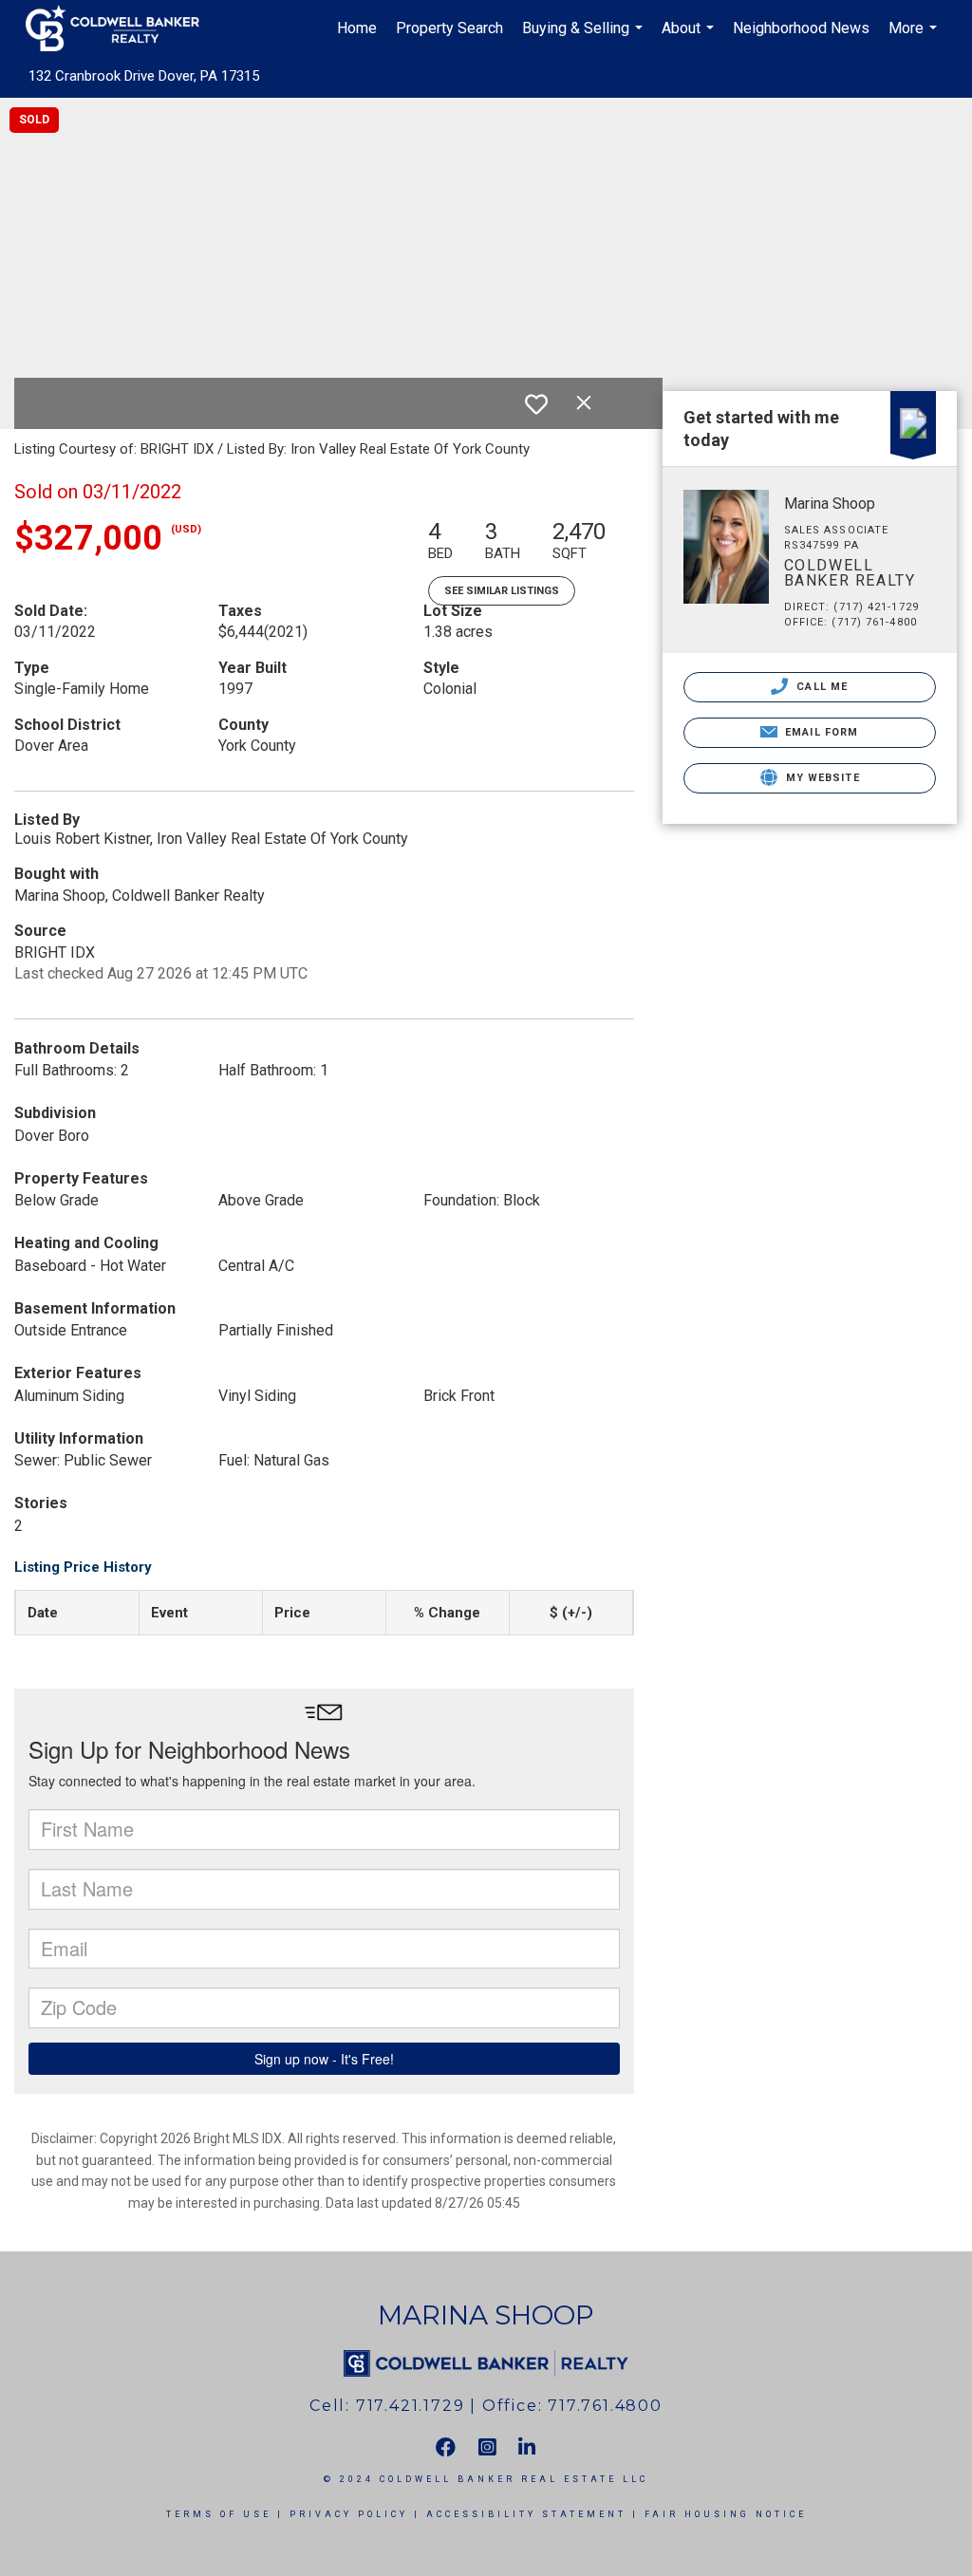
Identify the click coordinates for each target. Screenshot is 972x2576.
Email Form (820, 732)
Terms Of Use (219, 2514)
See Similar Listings (502, 591)
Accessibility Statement (526, 2514)
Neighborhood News (801, 28)
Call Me (820, 687)
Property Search (449, 28)
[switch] (536, 404)
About (690, 38)
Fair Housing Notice (726, 2514)
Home (357, 28)
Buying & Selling (585, 38)
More (915, 38)
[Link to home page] (122, 28)
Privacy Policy (349, 2514)
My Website (821, 778)
